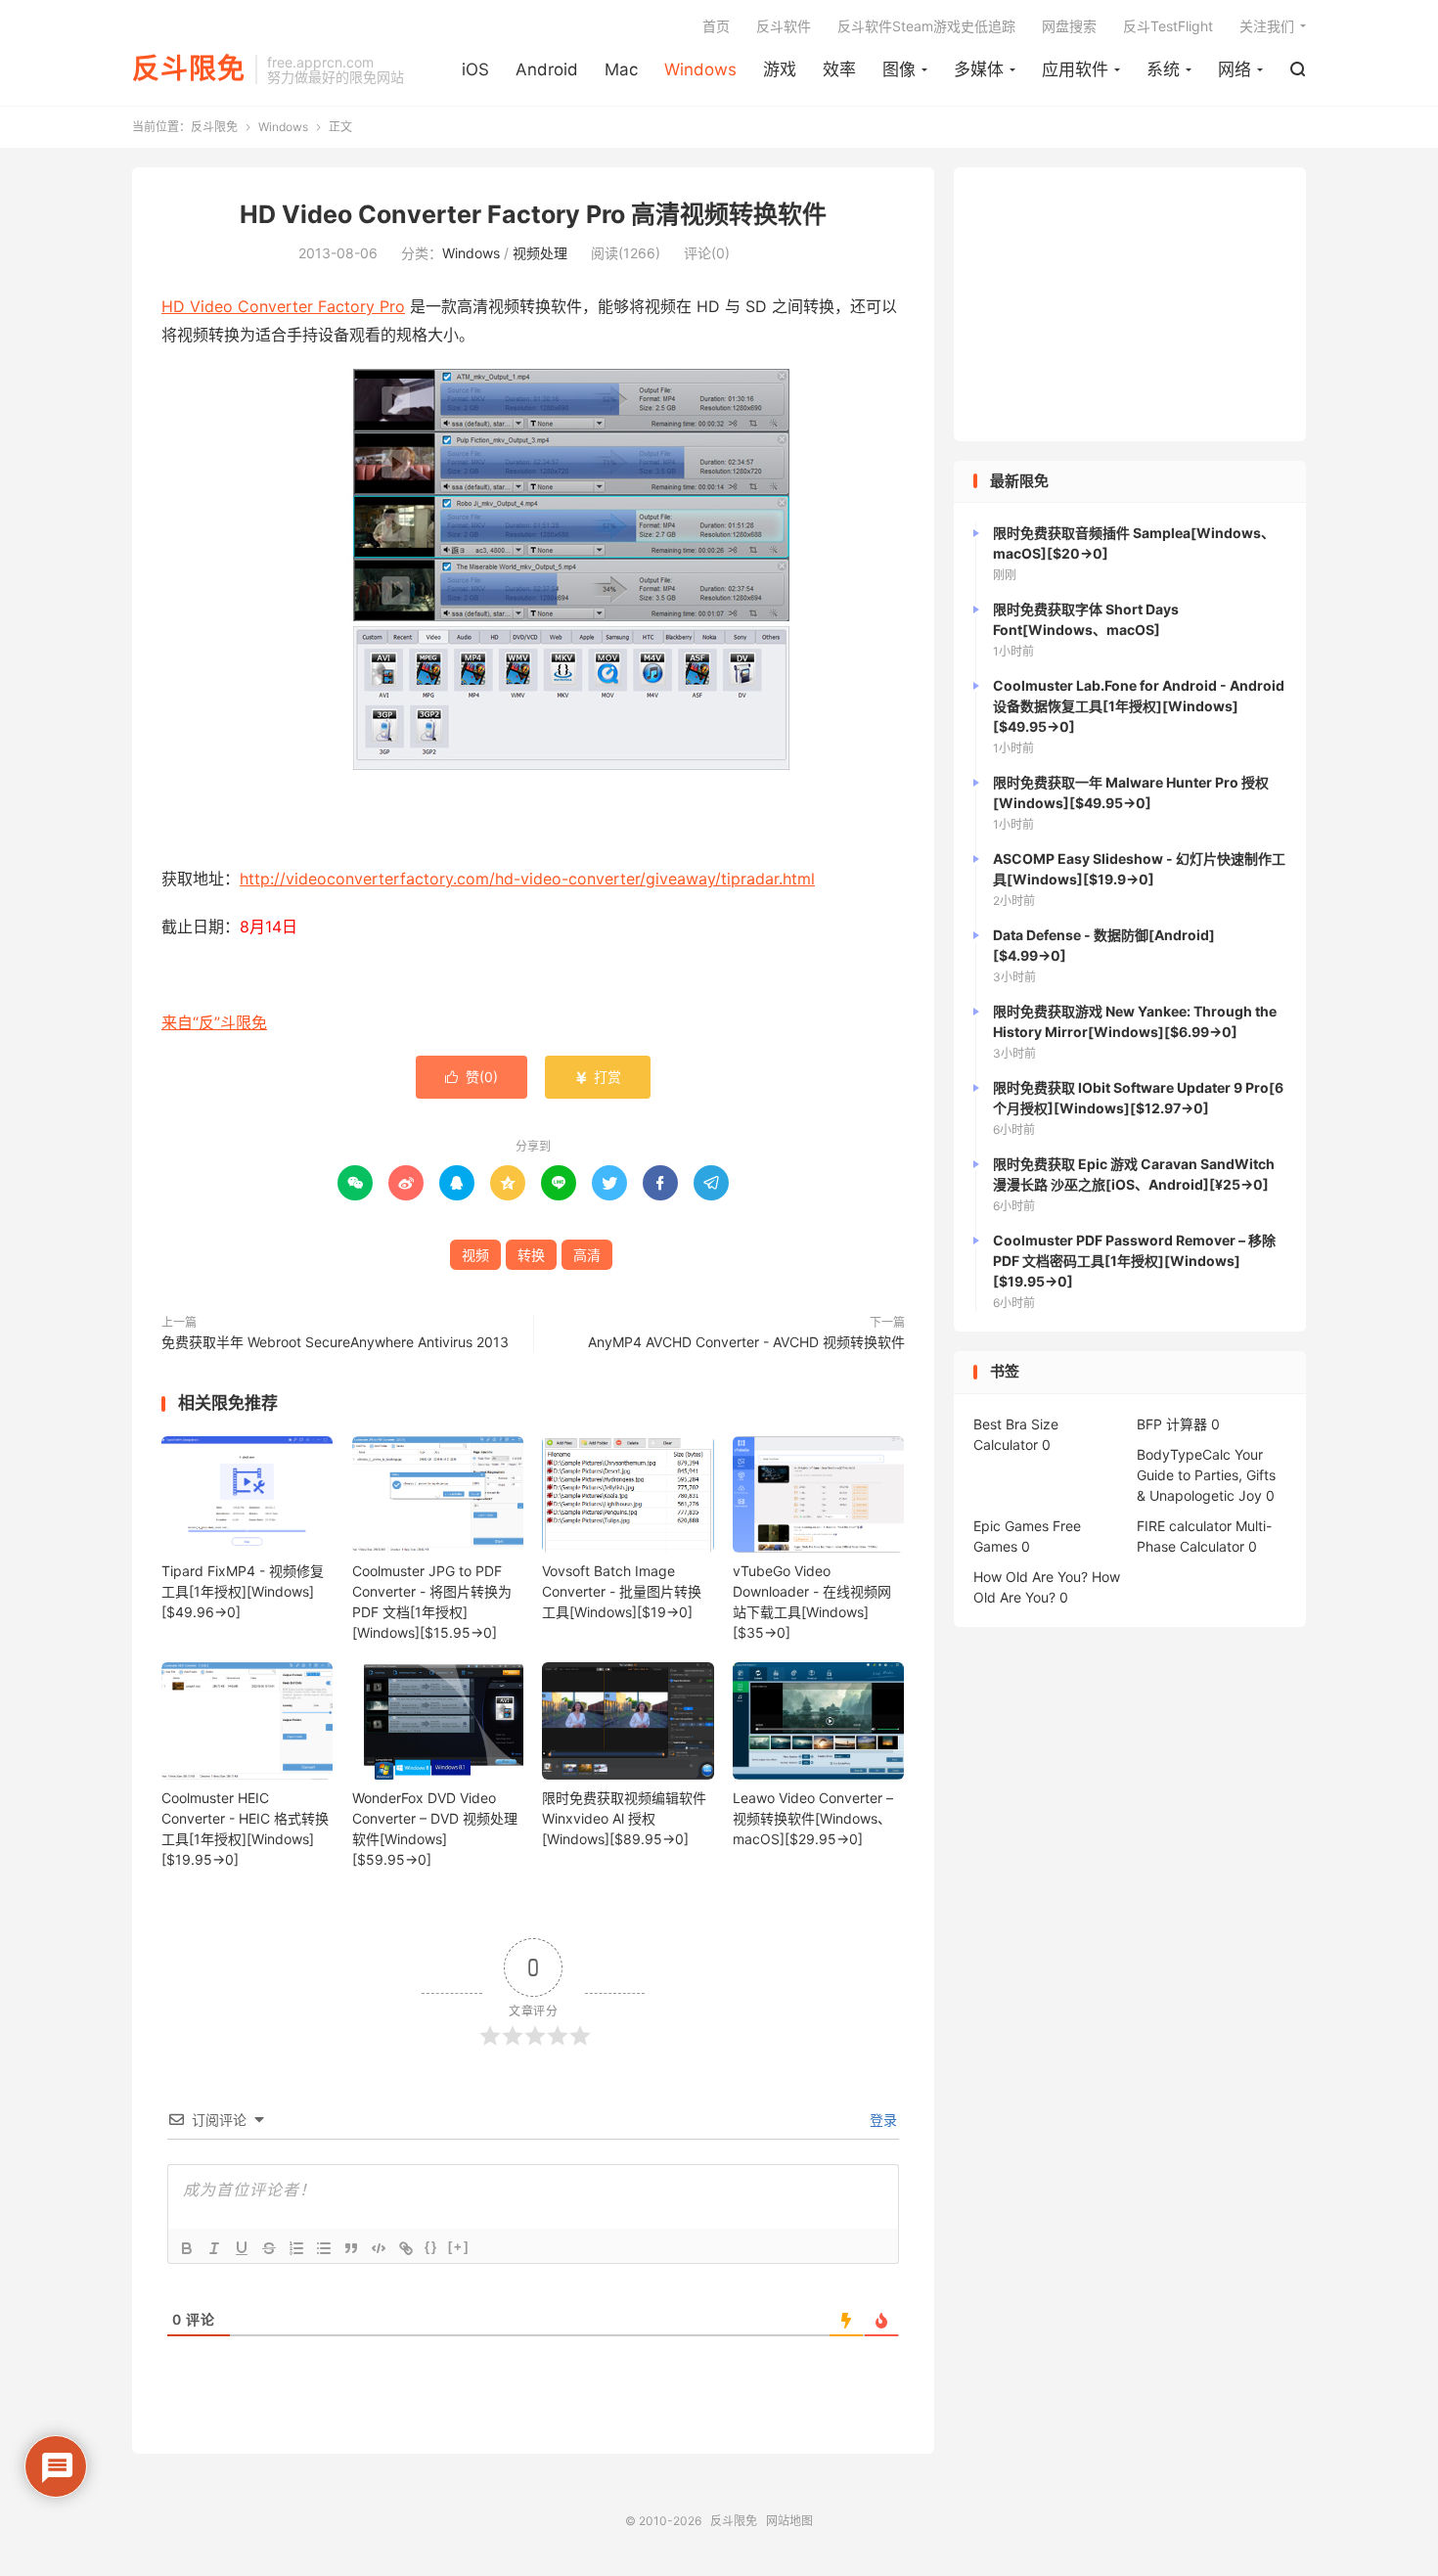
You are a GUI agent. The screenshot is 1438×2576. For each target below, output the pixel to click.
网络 (1235, 69)
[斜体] (214, 2248)
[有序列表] (296, 2248)
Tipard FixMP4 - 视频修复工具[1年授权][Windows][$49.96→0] (243, 1591)
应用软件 (1075, 69)
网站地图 (789, 2521)
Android (547, 69)
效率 (839, 69)
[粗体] (187, 2248)
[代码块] (379, 2248)
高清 (587, 1255)
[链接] (406, 2248)
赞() (472, 1077)
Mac (621, 69)
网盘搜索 (1069, 26)
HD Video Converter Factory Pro (283, 306)
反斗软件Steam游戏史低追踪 (926, 26)
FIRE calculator (1184, 1526)
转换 (531, 1255)
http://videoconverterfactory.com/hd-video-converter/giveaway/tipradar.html (527, 879)
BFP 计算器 (1172, 1424)
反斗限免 (189, 69)
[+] (459, 2247)
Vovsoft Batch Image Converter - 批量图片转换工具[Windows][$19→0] (622, 1591)
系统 (1163, 69)
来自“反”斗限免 (214, 1022)
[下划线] (242, 2248)
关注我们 (1267, 26)
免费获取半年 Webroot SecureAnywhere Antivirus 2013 (335, 1342)
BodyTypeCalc (1184, 1454)
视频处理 (540, 253)
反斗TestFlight (1168, 26)
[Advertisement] (1130, 304)
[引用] (351, 2248)
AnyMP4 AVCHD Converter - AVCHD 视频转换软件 (746, 1342)
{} (431, 2247)
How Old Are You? (1031, 1577)
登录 (881, 2120)
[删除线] (269, 2248)
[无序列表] (324, 2248)
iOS (475, 69)
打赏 (598, 1077)
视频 (475, 1255)
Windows (700, 69)
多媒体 (979, 69)
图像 (899, 69)
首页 (716, 26)
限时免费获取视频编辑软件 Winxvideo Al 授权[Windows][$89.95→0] (624, 1818)
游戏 (780, 69)
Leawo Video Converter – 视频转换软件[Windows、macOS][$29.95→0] (813, 1818)
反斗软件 (784, 26)
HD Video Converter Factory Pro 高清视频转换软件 (533, 214)
